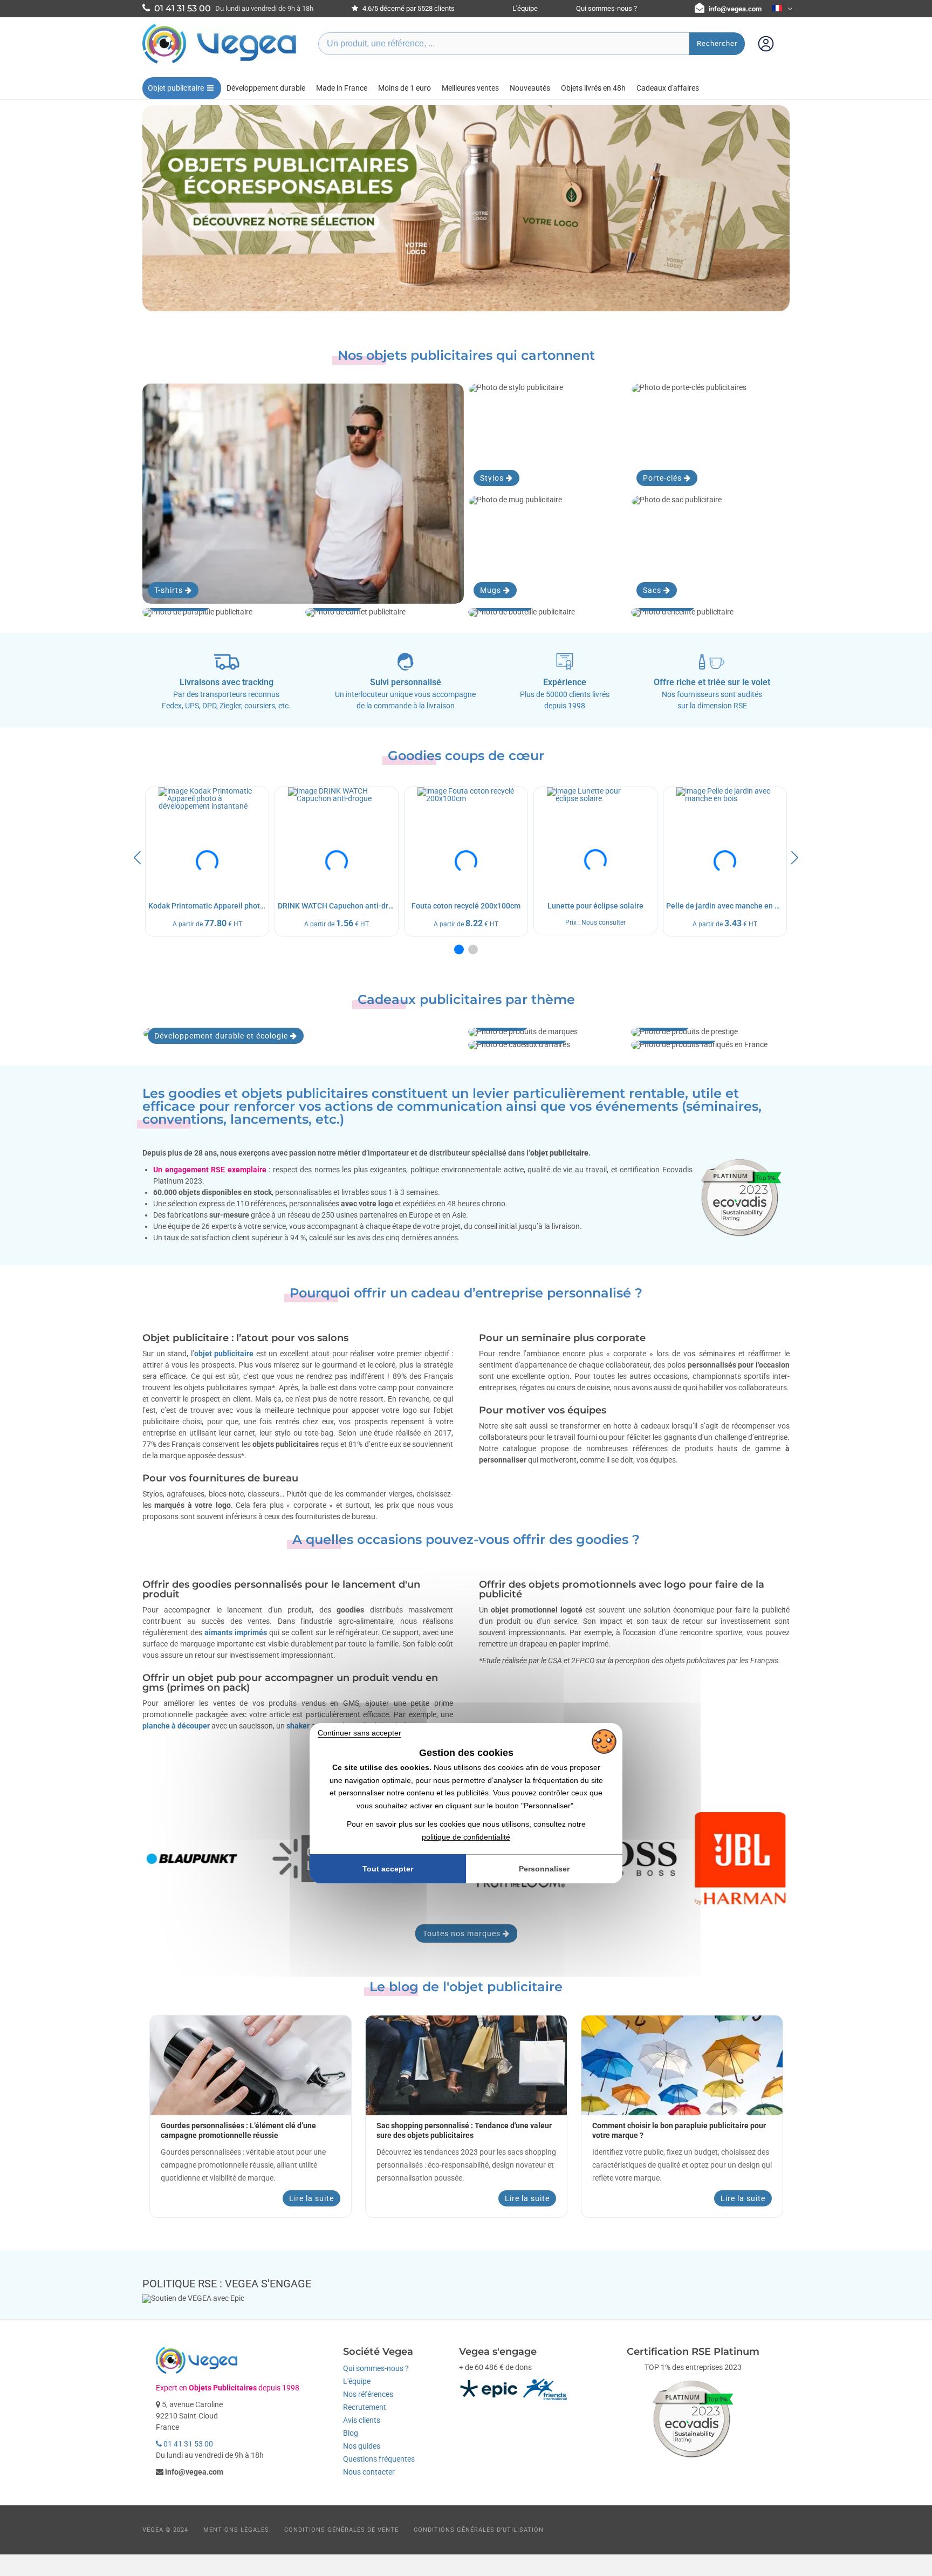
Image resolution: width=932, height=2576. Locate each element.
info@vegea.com (735, 9)
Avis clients (362, 2420)
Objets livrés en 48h (593, 88)
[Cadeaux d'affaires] (547, 1045)
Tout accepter (388, 1869)
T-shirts (170, 590)
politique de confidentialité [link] (466, 1837)
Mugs (492, 590)
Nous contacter (369, 2472)
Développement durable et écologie (222, 1036)
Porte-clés (663, 478)
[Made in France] (710, 1045)
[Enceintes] (710, 612)
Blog (351, 2433)
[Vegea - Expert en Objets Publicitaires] (220, 63)
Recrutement (365, 2407)
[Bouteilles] (547, 612)
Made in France (342, 88)
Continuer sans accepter (359, 1733)
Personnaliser (544, 1869)
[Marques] (547, 1032)
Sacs (653, 590)
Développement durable (266, 88)
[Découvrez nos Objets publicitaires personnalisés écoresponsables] (466, 208)
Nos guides (362, 2446)
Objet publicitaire (176, 88)
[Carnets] (385, 612)
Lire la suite (311, 2198)
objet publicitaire (224, 1354)
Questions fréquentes (379, 2459)
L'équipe (525, 8)
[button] (459, 949)
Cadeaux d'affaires (668, 88)
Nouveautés (530, 88)
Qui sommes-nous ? (607, 8)
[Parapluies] (222, 612)
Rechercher (717, 43)
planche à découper (176, 1726)
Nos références (368, 2394)
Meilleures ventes (470, 88)
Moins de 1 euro (405, 88)
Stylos (493, 478)
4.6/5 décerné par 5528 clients (408, 8)
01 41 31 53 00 (187, 2444)
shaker (298, 1726)
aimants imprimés (236, 1632)
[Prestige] (710, 1032)
